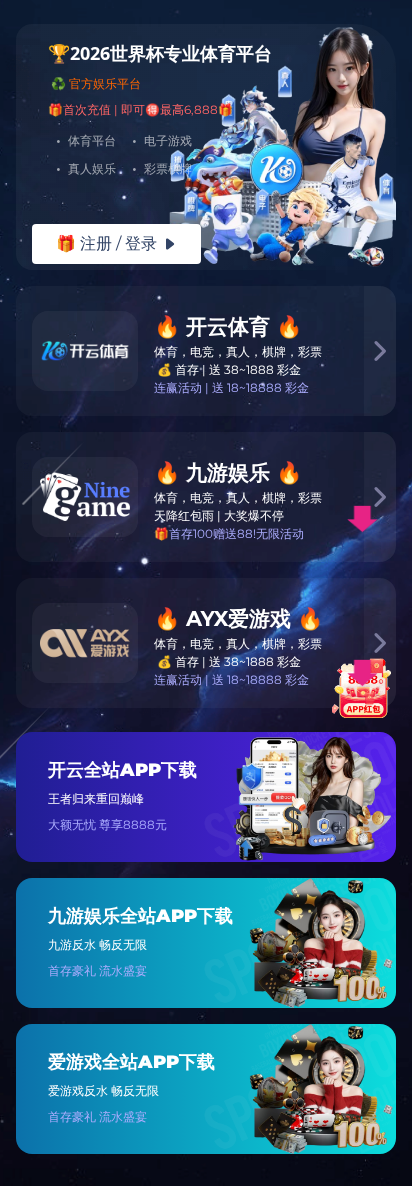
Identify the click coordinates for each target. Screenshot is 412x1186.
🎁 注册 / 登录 (116, 243)
